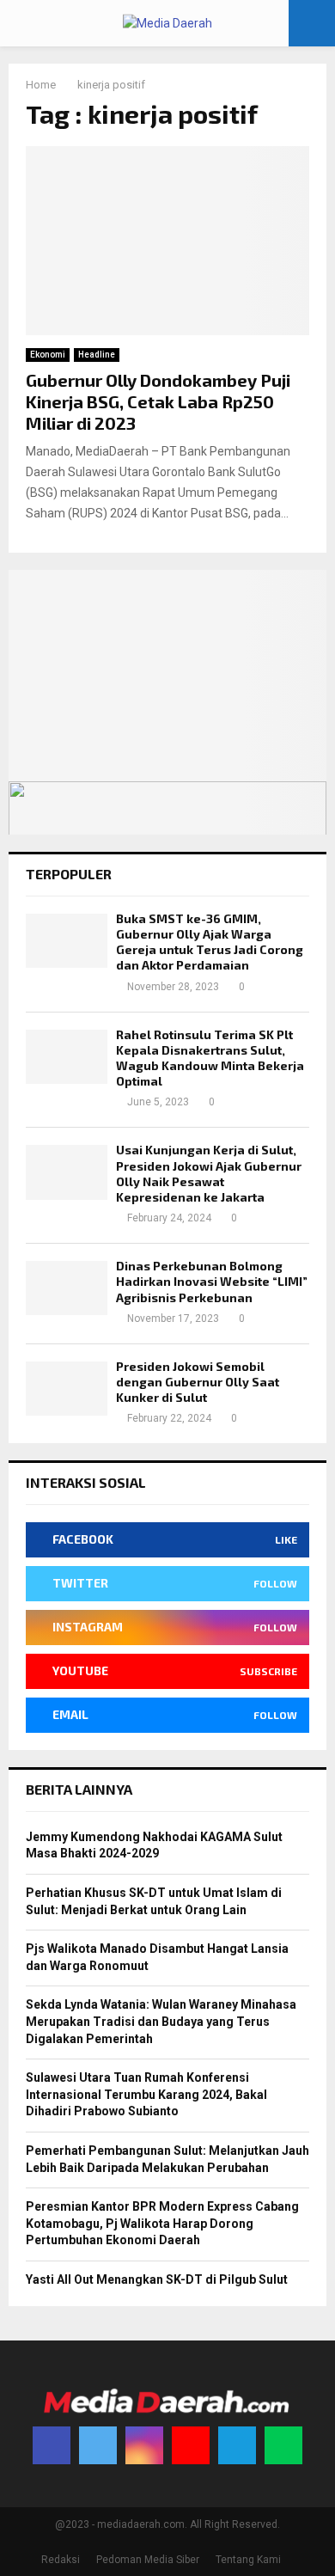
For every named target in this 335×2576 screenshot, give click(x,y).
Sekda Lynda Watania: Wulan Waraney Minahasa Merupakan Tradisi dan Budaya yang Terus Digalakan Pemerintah (161, 2021)
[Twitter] (98, 2445)
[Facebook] (52, 2445)
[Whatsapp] (283, 2445)
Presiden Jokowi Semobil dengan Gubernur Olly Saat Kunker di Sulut (198, 1382)
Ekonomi (48, 355)
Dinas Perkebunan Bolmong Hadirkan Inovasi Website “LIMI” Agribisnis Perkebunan (212, 1281)
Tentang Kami (248, 2560)
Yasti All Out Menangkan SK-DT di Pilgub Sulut (157, 2279)
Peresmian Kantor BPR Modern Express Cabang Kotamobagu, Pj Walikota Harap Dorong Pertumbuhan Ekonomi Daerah (162, 2223)
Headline (97, 355)
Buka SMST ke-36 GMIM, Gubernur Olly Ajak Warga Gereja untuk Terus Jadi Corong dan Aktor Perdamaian (210, 942)
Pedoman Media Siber (148, 2560)
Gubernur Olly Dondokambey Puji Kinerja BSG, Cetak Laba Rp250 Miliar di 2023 (158, 401)
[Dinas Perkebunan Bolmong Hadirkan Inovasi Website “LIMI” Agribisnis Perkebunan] (67, 1288)
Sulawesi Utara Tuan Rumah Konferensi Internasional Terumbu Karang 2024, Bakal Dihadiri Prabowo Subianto (146, 2094)
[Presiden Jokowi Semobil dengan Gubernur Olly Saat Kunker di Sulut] (67, 1389)
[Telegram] (237, 2445)
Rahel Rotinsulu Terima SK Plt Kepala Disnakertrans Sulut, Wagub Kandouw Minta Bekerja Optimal (210, 1058)
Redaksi (61, 2560)
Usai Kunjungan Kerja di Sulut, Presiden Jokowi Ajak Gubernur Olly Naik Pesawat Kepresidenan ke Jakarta (209, 1173)
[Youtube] (191, 2445)
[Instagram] (144, 2445)
